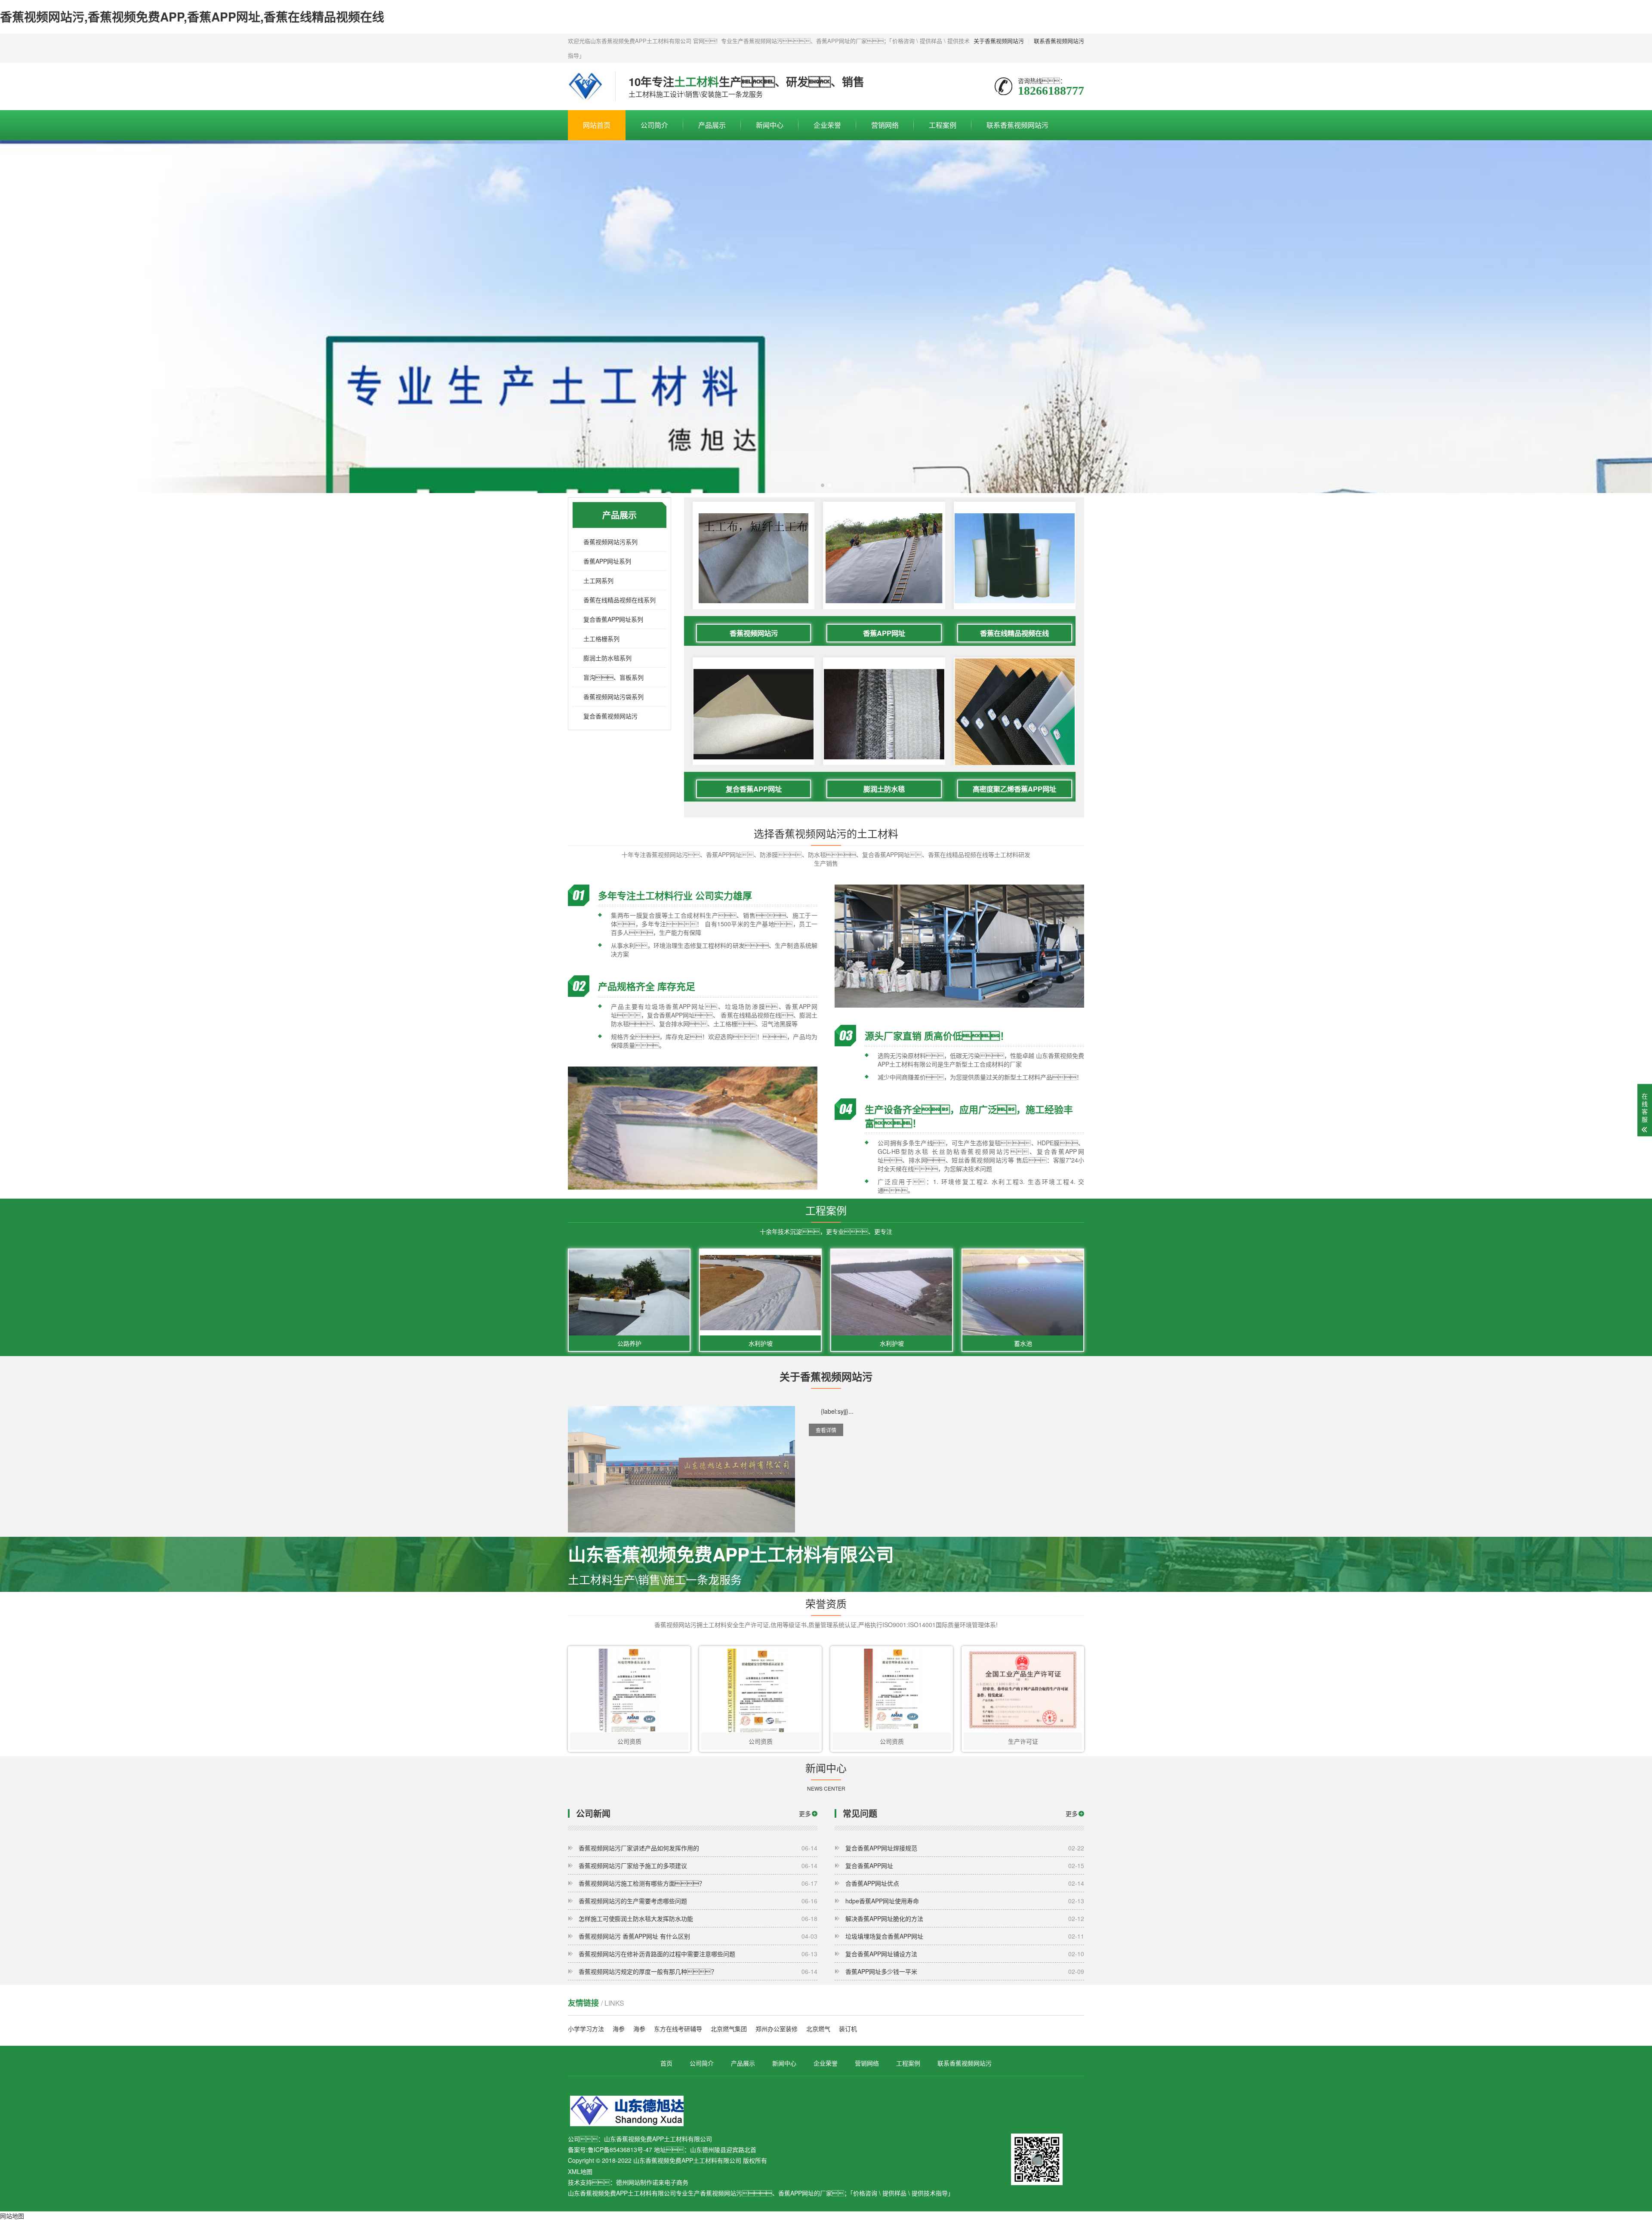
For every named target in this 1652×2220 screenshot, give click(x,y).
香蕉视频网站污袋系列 (613, 697)
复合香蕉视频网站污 (610, 716)
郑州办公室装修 (777, 2029)
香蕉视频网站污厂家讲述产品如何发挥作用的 (698, 1848)
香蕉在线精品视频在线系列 (619, 600)
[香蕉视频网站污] (754, 558)
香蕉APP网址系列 (607, 561)
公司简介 (654, 125)
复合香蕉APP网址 (754, 789)
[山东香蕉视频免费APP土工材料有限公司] (585, 86)
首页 (666, 2063)
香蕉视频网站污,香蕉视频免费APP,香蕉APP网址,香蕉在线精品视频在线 (192, 17)
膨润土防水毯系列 (607, 658)
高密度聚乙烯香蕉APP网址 (1014, 789)
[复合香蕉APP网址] (754, 714)
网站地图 (12, 2216)
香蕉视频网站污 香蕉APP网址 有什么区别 (698, 1936)
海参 (619, 2029)
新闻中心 (770, 125)
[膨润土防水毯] (884, 714)
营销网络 (885, 125)
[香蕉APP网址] (884, 558)
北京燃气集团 (729, 2029)
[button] (823, 485)
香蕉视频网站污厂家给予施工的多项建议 (698, 1865)
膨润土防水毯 (884, 789)
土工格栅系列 (601, 638)
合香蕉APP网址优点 (965, 1883)
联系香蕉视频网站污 (1059, 41)
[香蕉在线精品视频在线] (1015, 558)
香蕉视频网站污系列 (610, 542)
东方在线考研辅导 (678, 2029)
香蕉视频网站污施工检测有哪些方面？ (698, 1883)
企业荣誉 (827, 125)
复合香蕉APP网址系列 (613, 619)
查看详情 (826, 1430)
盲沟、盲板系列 (613, 677)
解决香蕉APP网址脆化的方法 (965, 1918)
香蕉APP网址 (884, 633)
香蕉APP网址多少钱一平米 (965, 1971)
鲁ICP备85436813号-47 (620, 2149)
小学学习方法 (586, 2029)
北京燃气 (818, 2029)
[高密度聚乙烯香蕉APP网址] (1015, 718)
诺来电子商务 (670, 2182)
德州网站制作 (634, 2182)
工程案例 (943, 125)
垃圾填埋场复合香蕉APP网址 (965, 1936)
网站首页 (597, 125)
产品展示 (712, 125)
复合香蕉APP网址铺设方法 (965, 1954)
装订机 (848, 2029)
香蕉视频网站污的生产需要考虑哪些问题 (698, 1901)
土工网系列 (598, 580)
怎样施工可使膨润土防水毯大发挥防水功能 (698, 1918)
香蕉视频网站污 (754, 633)
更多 (805, 1813)
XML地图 (580, 2171)
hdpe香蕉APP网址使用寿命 (965, 1901)
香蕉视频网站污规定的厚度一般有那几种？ (698, 1971)
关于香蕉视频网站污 (999, 41)
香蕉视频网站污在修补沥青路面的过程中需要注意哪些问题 (698, 1954)
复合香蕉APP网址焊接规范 (965, 1848)
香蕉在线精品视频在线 (1014, 633)
